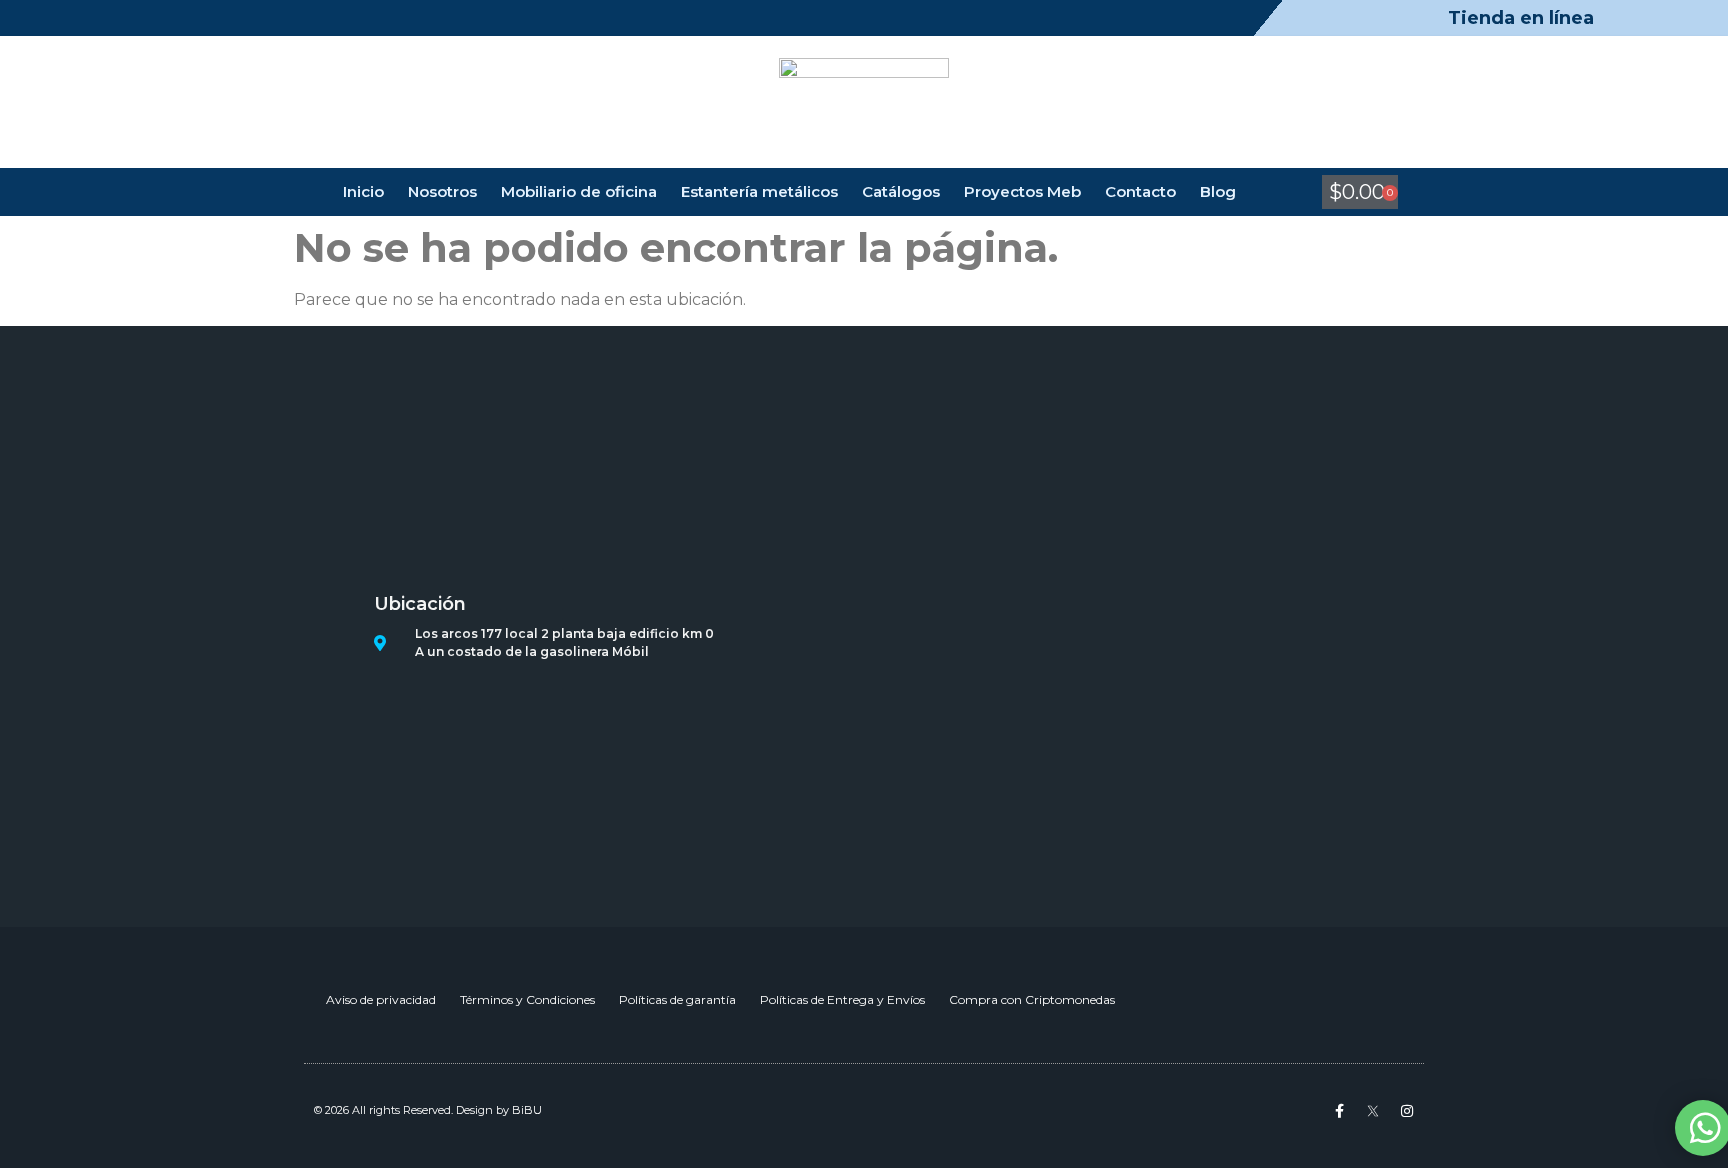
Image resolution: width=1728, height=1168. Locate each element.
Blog (1218, 191)
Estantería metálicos (759, 191)
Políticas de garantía (677, 999)
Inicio (363, 191)
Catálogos (901, 191)
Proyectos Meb (1022, 191)
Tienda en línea (1521, 18)
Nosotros (442, 191)
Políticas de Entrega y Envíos (842, 999)
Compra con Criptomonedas (1032, 999)
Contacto (1140, 191)
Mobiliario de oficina (579, 191)
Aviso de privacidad (381, 999)
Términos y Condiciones (527, 999)
